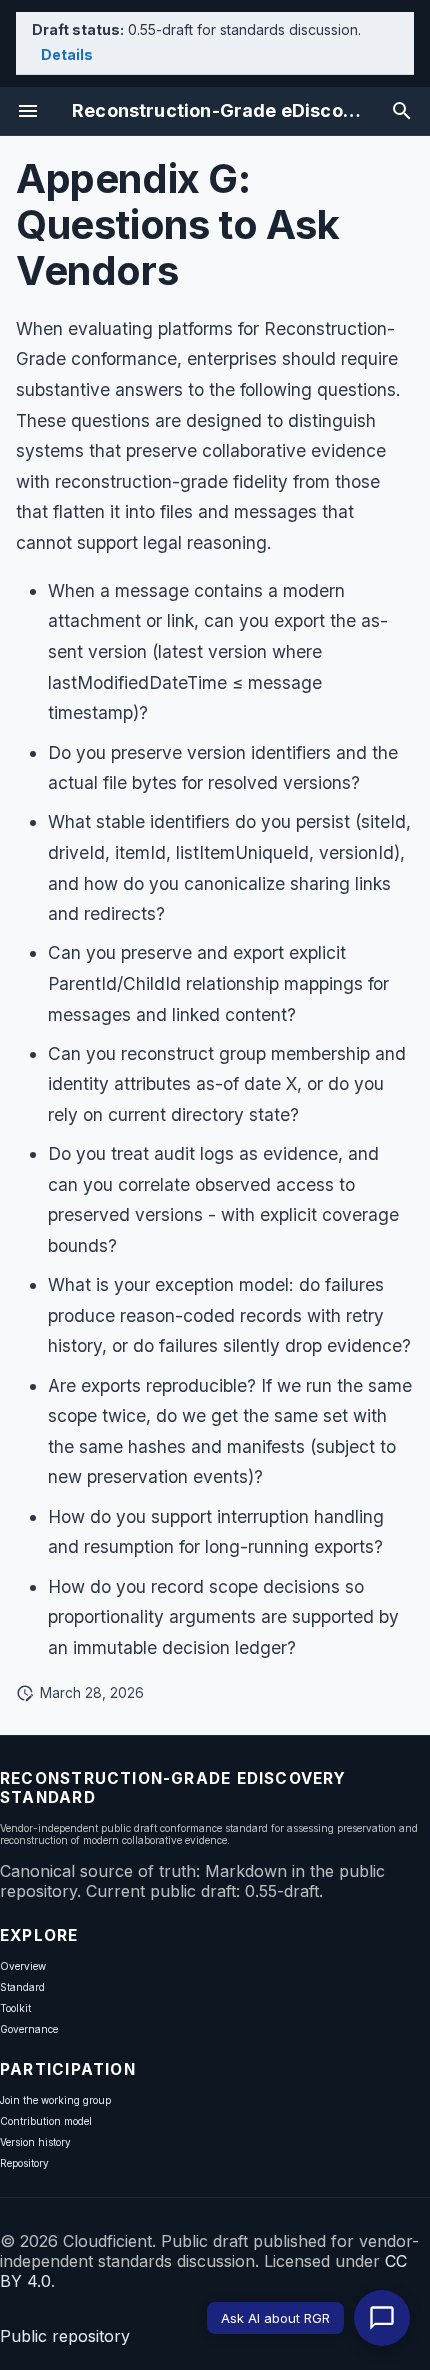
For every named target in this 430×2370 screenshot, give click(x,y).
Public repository (65, 2336)
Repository (24, 2163)
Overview (23, 1966)
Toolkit (15, 2008)
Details (67, 54)
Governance (29, 2029)
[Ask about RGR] (382, 2318)
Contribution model (46, 2121)
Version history (35, 2142)
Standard (22, 1987)
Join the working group (55, 2100)
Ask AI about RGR (275, 2318)
